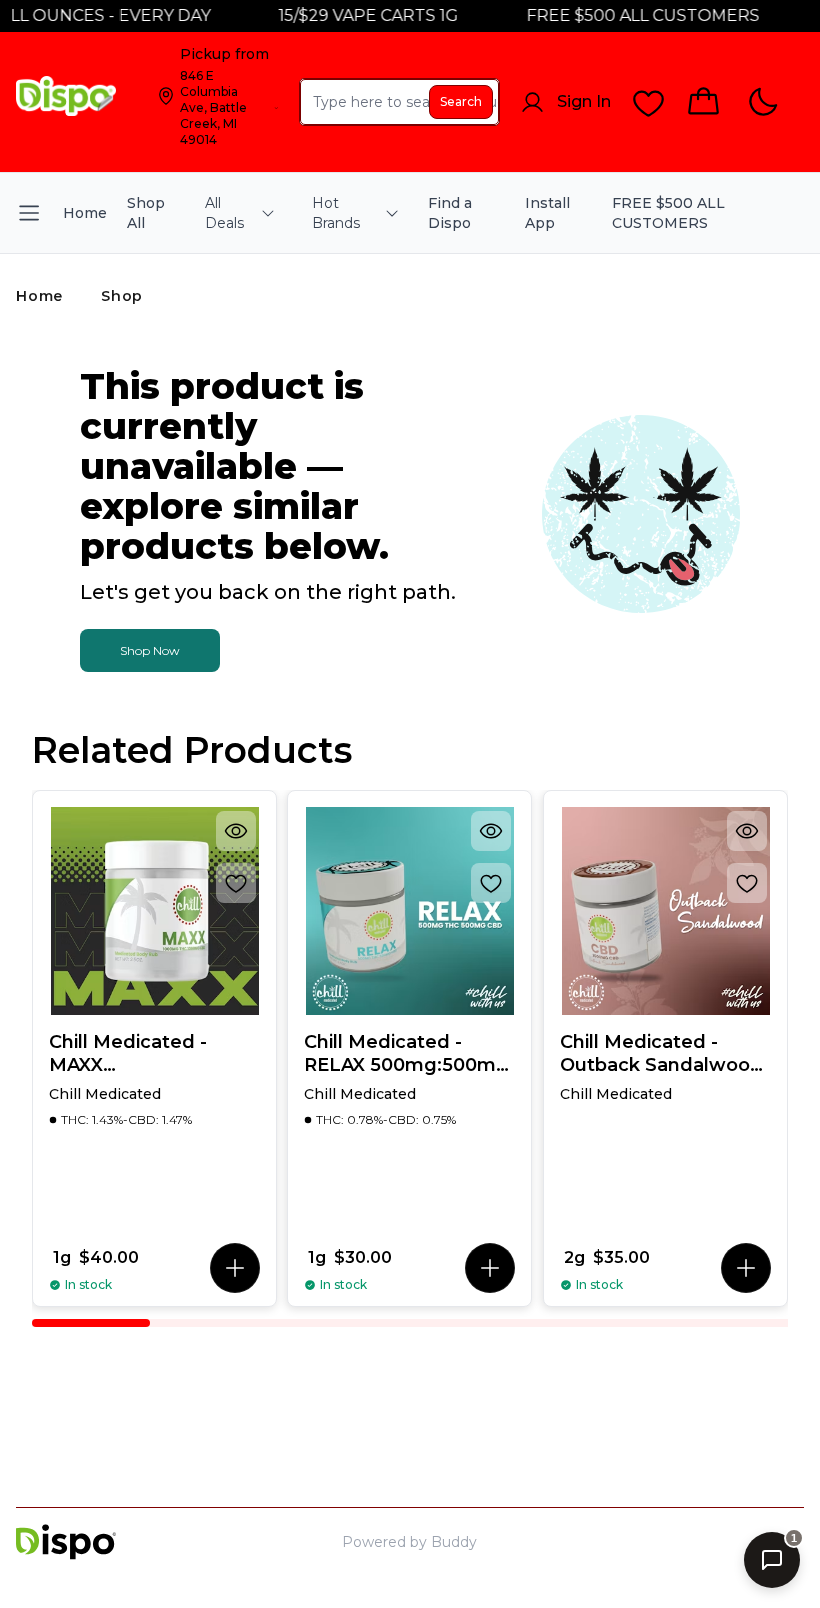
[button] (235, 1268)
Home (39, 296)
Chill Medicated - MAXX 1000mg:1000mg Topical (128, 1053)
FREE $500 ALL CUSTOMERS (628, 15)
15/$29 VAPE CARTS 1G (354, 15)
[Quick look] (236, 831)
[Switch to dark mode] (762, 102)
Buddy (454, 1542)
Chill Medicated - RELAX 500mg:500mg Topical (406, 1053)
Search (461, 101)
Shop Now (150, 650)
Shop (122, 296)
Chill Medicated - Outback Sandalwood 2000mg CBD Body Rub (661, 1053)
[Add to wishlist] (236, 883)
